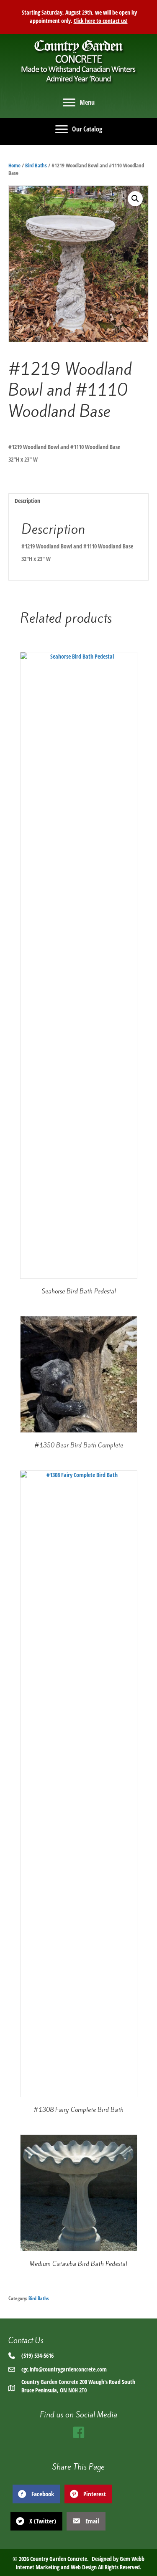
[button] (135, 199)
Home (14, 165)
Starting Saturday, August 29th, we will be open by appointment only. (78, 16)
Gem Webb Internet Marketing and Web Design (80, 2563)
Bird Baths (36, 165)
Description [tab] (27, 501)
